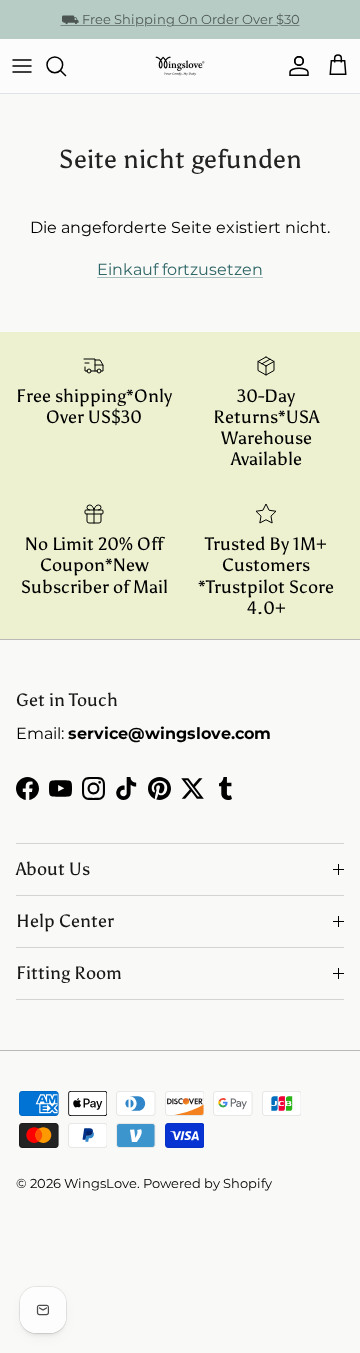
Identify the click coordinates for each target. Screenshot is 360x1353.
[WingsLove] (180, 66)
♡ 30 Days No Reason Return (180, 27)
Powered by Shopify (207, 1183)
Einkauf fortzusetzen (180, 269)
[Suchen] (66, 66)
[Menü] (22, 66)
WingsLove (100, 1183)
